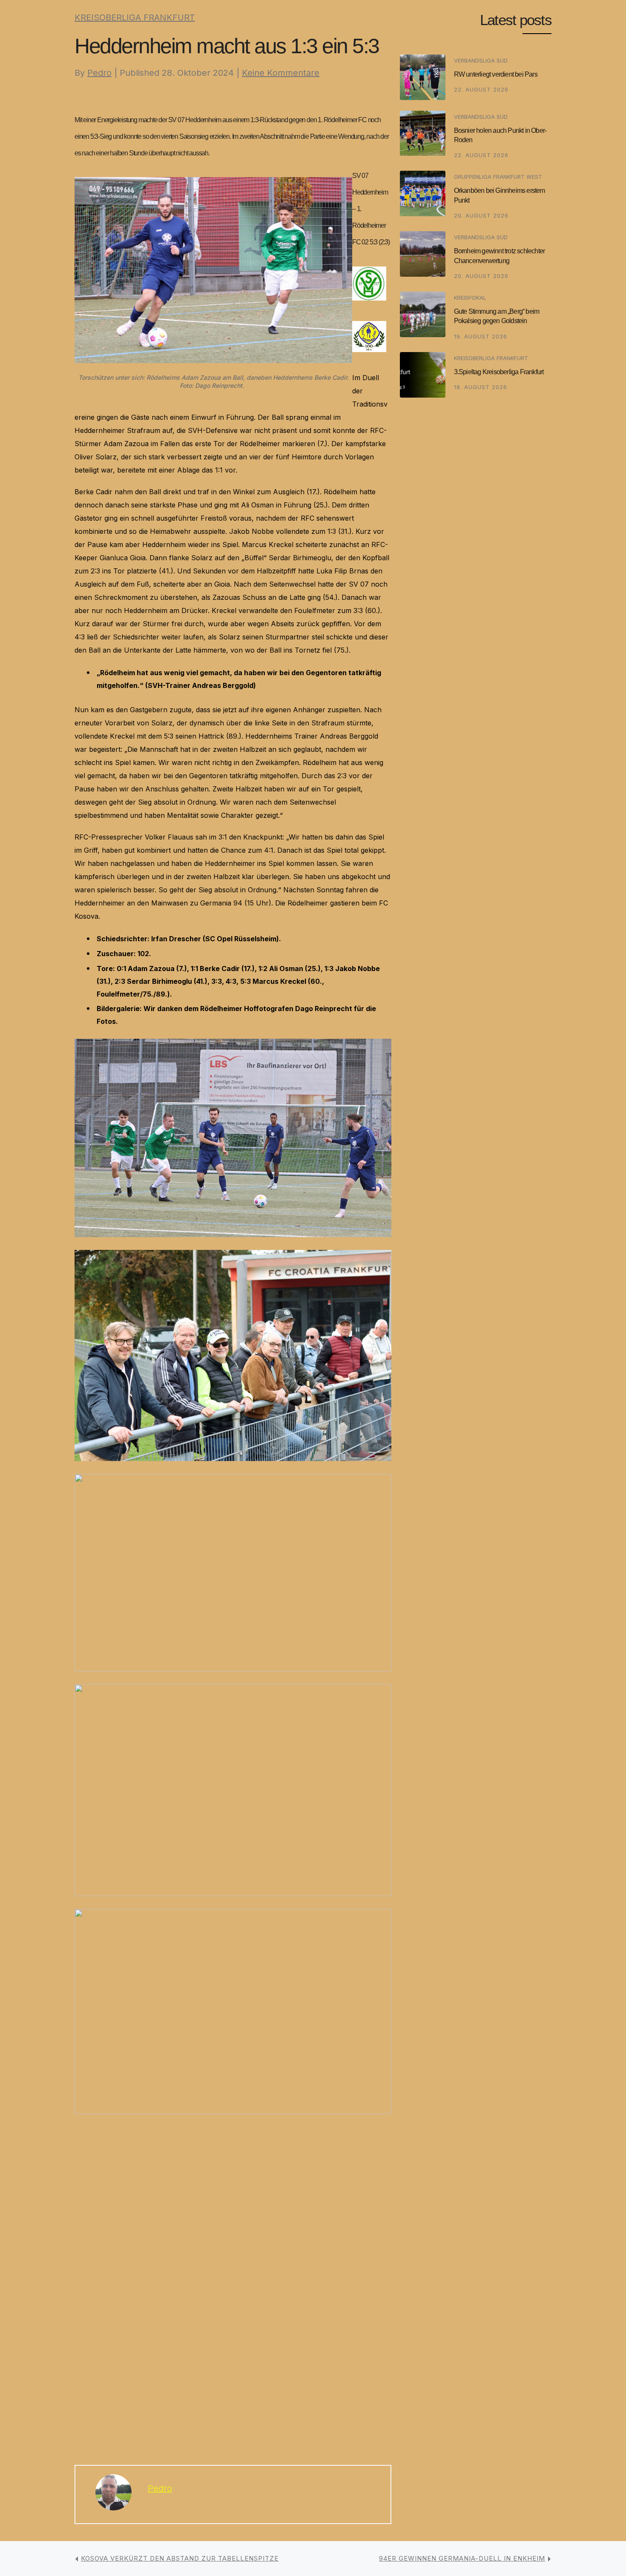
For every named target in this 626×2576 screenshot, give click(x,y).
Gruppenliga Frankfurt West (498, 177)
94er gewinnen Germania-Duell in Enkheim (462, 2558)
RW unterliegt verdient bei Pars (496, 74)
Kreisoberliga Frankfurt (135, 17)
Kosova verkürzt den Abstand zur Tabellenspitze (180, 2558)
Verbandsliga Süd (481, 60)
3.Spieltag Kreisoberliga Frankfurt (499, 372)
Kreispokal (470, 298)
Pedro (99, 73)
